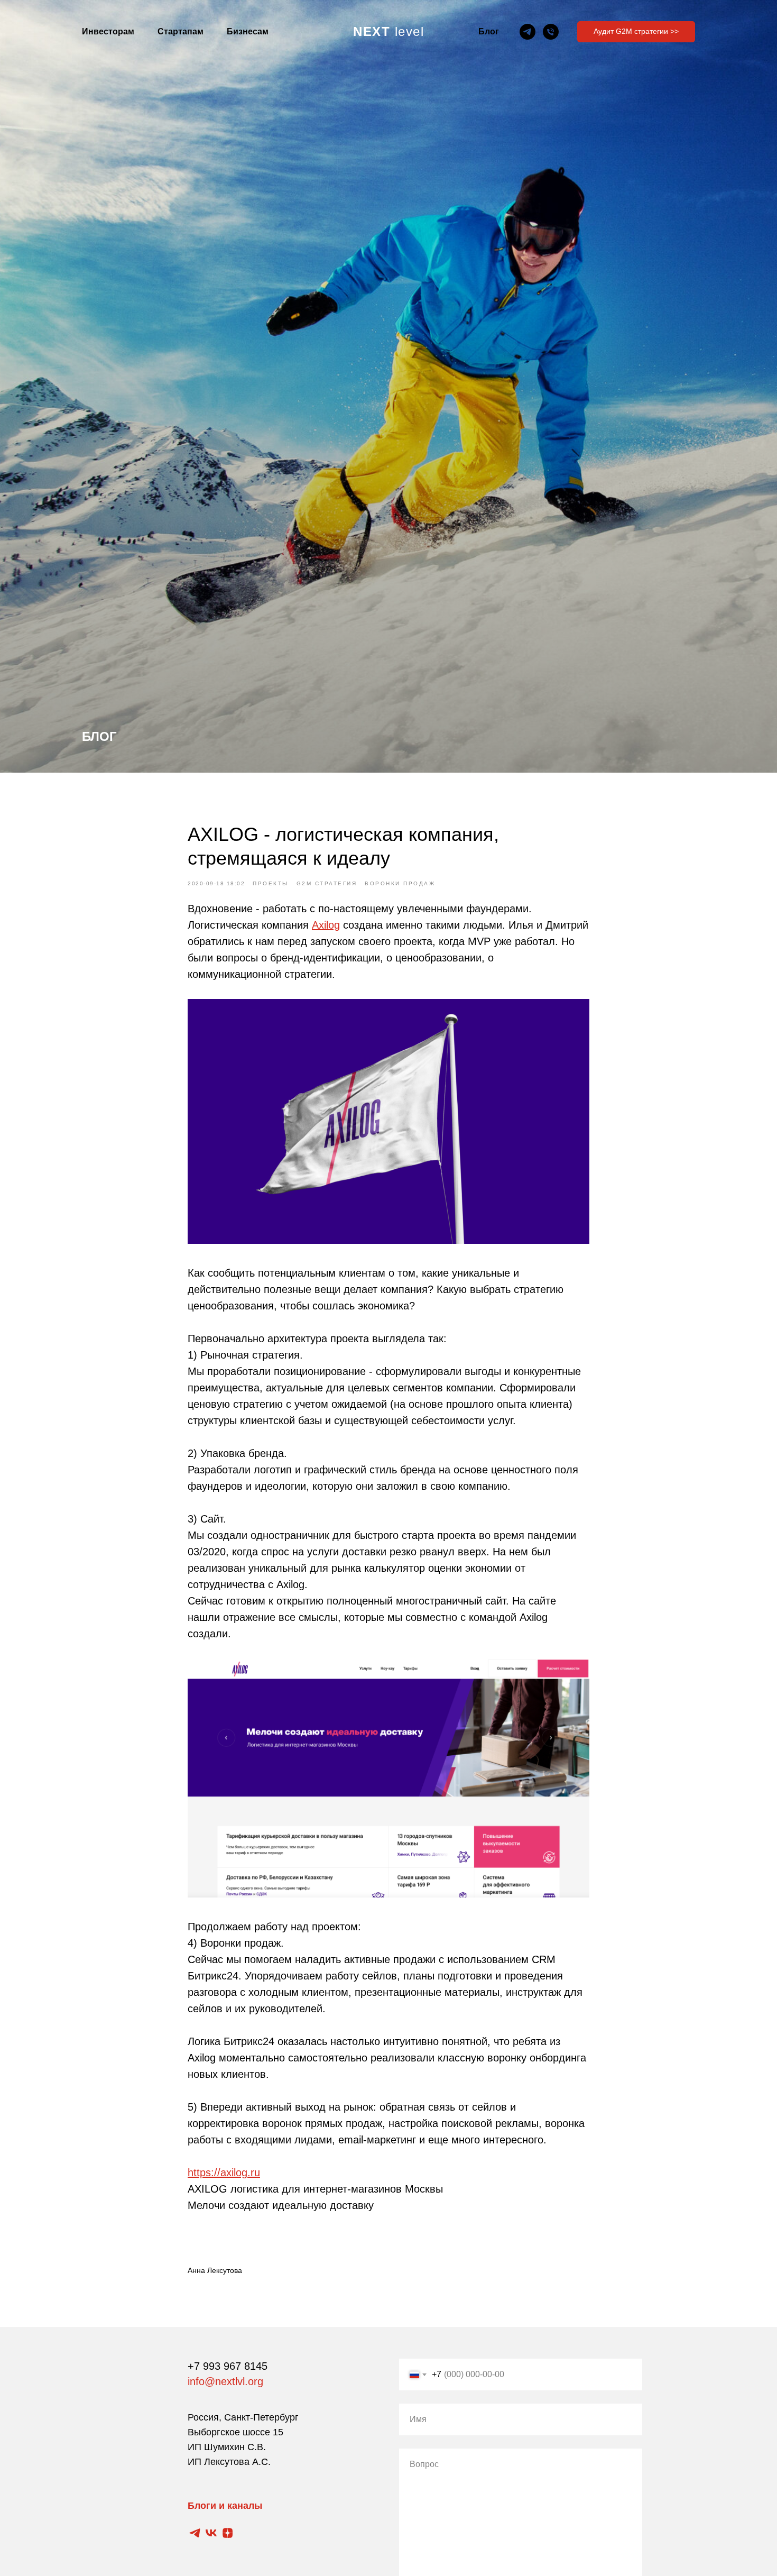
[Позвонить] (551, 32)
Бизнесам (248, 31)
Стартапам (181, 31)
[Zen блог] (228, 2533)
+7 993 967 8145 (228, 2366)
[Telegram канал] (195, 2533)
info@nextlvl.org (225, 2381)
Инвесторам (108, 31)
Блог (489, 31)
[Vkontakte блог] (211, 2533)
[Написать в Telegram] (528, 32)
